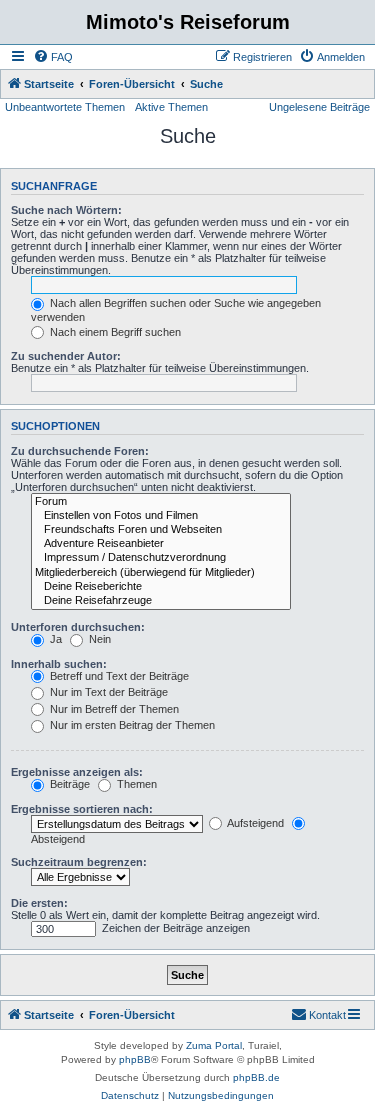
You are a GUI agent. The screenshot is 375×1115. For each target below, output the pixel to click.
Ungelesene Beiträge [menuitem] (319, 107)
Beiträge (68, 784)
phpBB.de (256, 1077)
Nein (98, 639)
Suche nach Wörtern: (66, 210)
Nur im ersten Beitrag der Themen (131, 725)
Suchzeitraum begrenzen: (79, 862)
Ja (54, 639)
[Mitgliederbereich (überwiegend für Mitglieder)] (161, 573)
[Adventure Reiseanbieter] (161, 544)
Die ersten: (39, 903)
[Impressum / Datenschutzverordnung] (161, 558)
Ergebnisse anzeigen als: (77, 772)
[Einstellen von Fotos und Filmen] (161, 516)
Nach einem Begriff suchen (114, 332)
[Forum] (161, 502)
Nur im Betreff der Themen (113, 709)
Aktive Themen (171, 107)
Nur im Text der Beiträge (107, 692)
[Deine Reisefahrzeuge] (161, 601)
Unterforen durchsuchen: (78, 627)
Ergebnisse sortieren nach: (82, 809)
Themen (135, 784)
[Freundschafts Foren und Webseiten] (161, 530)
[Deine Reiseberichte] (161, 587)
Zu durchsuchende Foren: (80, 451)
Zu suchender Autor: (66, 356)
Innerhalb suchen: (59, 664)
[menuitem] (53, 57)
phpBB (135, 1059)
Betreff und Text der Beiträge (118, 676)
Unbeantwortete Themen (65, 107)
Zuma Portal (214, 1045)
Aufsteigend (254, 823)
